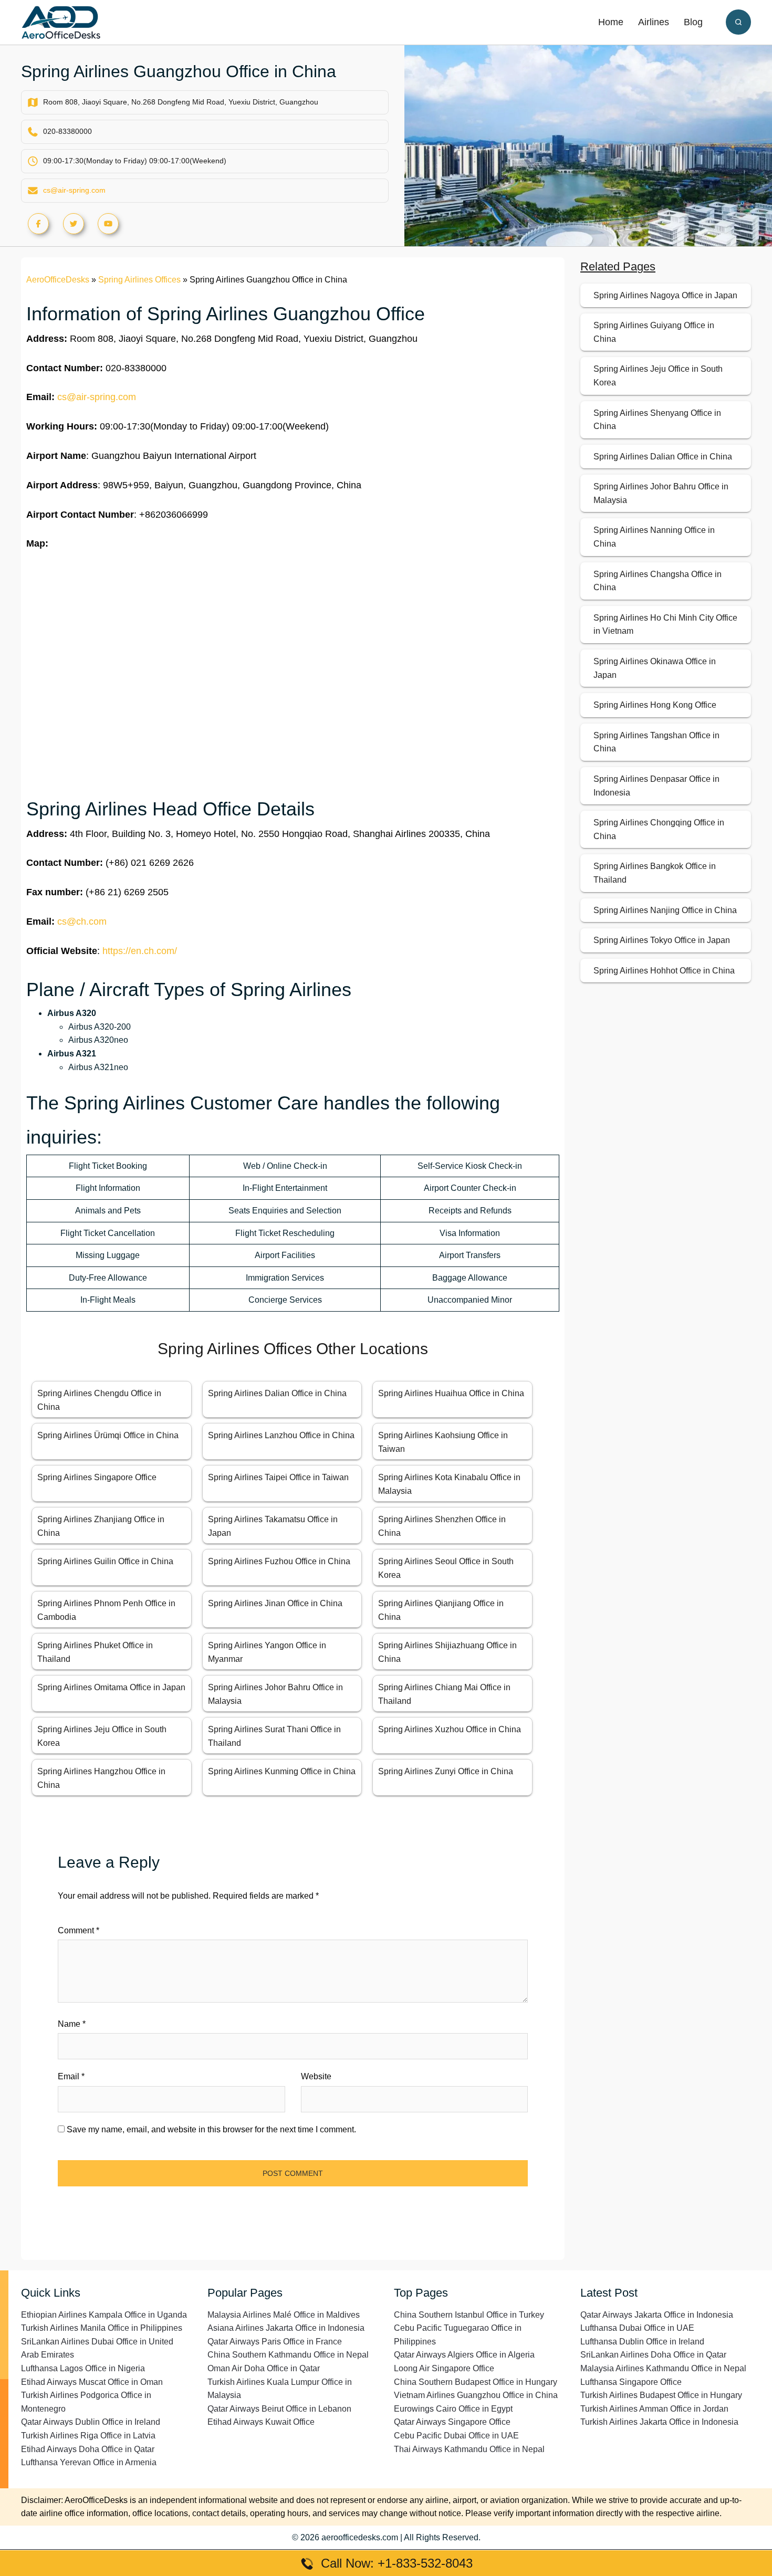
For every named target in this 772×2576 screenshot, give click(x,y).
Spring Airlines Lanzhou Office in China (281, 1435)
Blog (693, 22)
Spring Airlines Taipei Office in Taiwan (278, 1477)
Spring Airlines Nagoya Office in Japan (665, 295)
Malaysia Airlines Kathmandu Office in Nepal (663, 2368)
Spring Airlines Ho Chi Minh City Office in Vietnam (665, 625)
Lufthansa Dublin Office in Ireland (642, 2342)
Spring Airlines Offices (139, 280)
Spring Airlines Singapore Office (97, 1477)
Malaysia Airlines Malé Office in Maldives (284, 2315)
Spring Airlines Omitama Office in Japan (111, 1687)
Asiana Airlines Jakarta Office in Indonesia (286, 2328)
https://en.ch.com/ (140, 951)
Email (71, 2076)
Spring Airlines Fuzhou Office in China (279, 1561)
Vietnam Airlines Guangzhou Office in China (476, 2395)
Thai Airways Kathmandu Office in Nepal (469, 2449)
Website (316, 2076)
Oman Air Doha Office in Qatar (264, 2368)
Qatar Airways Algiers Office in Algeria (464, 2355)
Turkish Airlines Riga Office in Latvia (88, 2436)
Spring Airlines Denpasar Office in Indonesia (656, 786)
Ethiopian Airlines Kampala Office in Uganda (104, 2315)
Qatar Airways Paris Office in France (275, 2342)
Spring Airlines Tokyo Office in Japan (662, 940)
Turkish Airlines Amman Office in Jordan (654, 2409)
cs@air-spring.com (74, 190)
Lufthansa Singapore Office (631, 2382)
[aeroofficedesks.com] (61, 22)
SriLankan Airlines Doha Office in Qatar (653, 2355)
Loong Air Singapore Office (444, 2368)
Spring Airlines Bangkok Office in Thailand (655, 873)
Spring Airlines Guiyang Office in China (654, 332)
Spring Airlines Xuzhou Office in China (450, 1729)
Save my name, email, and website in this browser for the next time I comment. (211, 2129)
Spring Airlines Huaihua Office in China (451, 1393)
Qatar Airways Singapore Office (452, 2422)
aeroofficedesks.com (360, 2537)
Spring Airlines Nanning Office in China (654, 537)
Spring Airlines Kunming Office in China (282, 1771)
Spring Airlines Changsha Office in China (658, 581)
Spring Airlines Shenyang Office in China (657, 420)
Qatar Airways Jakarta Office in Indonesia (657, 2315)
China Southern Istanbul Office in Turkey (469, 2315)
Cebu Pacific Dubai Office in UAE (456, 2436)
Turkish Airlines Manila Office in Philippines (102, 2328)
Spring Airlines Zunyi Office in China (446, 1771)
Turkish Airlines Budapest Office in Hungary (661, 2395)
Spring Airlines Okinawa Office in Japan (655, 668)
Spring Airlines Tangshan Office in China (656, 742)
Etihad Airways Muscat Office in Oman (92, 2382)
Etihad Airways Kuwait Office (261, 2422)
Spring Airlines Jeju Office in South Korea (658, 376)
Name (72, 2024)
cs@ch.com (82, 922)
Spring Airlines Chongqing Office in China (659, 829)
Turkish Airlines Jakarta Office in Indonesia (659, 2422)
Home (611, 22)
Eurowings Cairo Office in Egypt (453, 2409)
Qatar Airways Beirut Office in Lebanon (279, 2409)
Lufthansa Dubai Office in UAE (637, 2328)
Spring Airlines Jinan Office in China (275, 1603)
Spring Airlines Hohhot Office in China (664, 971)
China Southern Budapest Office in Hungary (476, 2382)
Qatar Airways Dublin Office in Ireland (91, 2422)
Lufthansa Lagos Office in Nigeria (83, 2368)
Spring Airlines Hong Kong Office (655, 705)
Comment (79, 1930)
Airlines (654, 22)
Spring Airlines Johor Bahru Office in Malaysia (661, 493)
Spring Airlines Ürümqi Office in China (108, 1435)
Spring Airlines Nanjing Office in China (665, 910)
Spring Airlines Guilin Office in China (105, 1561)
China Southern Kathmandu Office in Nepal (288, 2355)
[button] (738, 22)
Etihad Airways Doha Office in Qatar (88, 2449)
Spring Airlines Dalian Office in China (277, 1393)
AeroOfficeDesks (58, 280)
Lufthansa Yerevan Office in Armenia (89, 2462)
